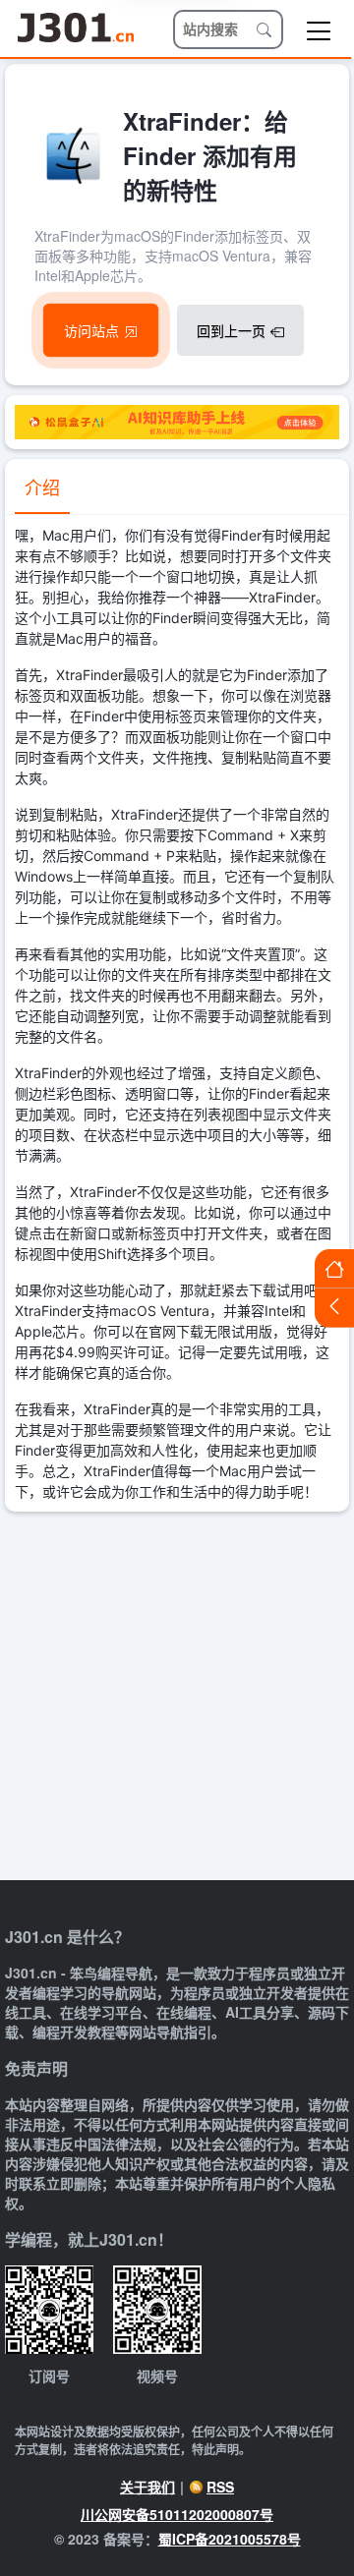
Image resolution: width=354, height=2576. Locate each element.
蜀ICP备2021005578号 (230, 2539)
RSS (220, 2487)
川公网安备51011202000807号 (177, 2514)
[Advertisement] (177, 1698)
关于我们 (147, 2487)
